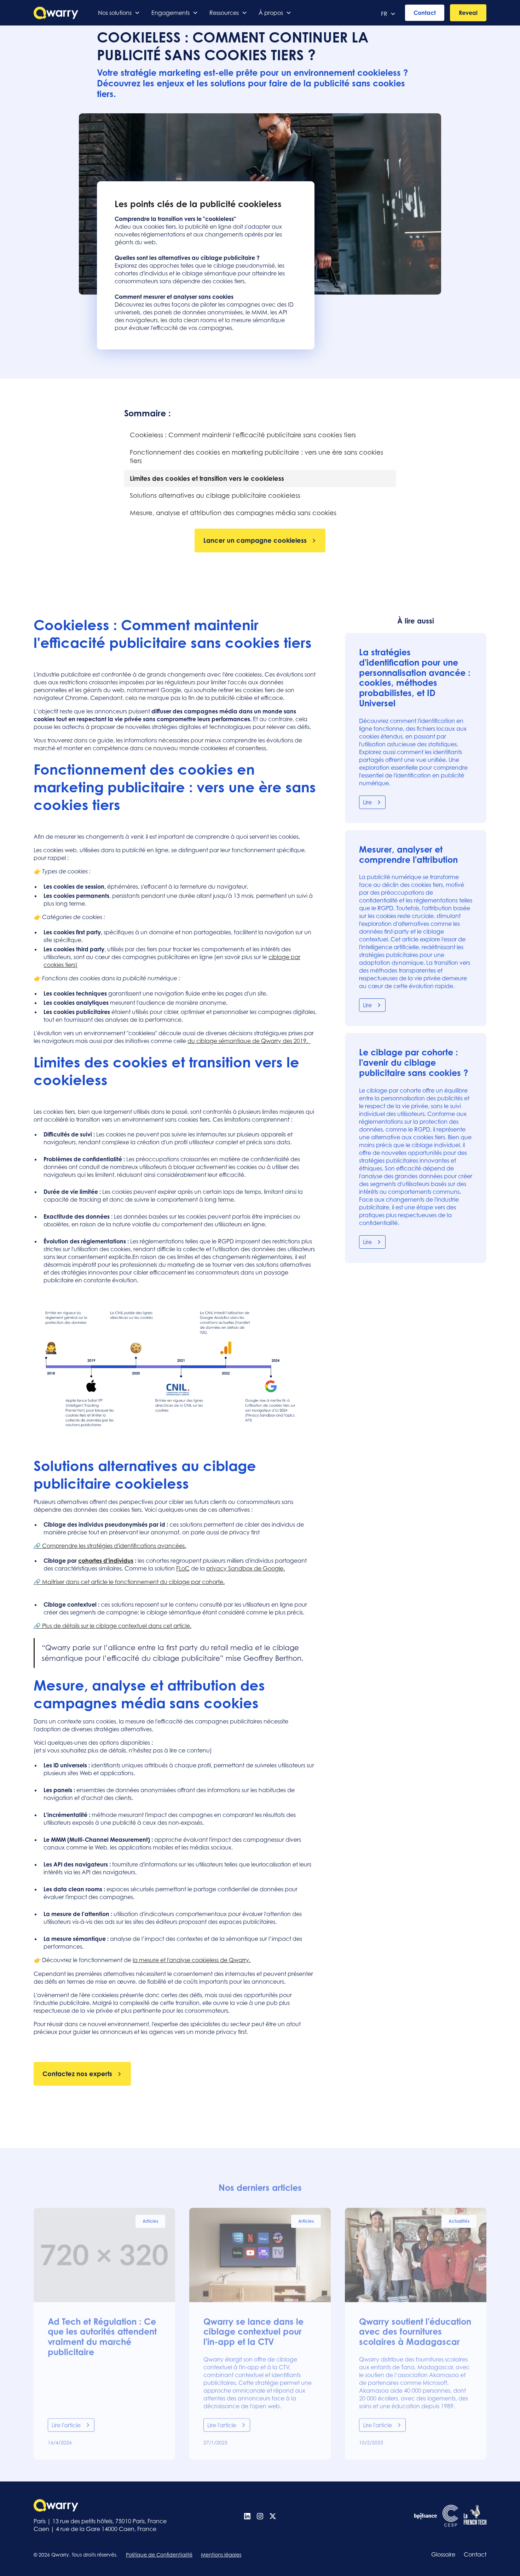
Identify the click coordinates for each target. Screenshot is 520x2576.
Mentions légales (221, 2555)
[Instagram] (260, 2516)
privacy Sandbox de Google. (245, 1568)
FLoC (183, 1568)
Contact (425, 13)
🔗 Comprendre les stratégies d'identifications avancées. (110, 1546)
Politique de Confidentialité (159, 2555)
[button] (119, 13)
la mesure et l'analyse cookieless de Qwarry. (192, 1960)
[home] (56, 13)
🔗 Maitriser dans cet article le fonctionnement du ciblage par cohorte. (129, 1582)
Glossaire (443, 2554)
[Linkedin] (247, 2516)
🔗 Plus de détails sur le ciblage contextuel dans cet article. (112, 1626)
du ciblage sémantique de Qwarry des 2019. (249, 1041)
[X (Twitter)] (273, 2516)
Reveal (468, 13)
